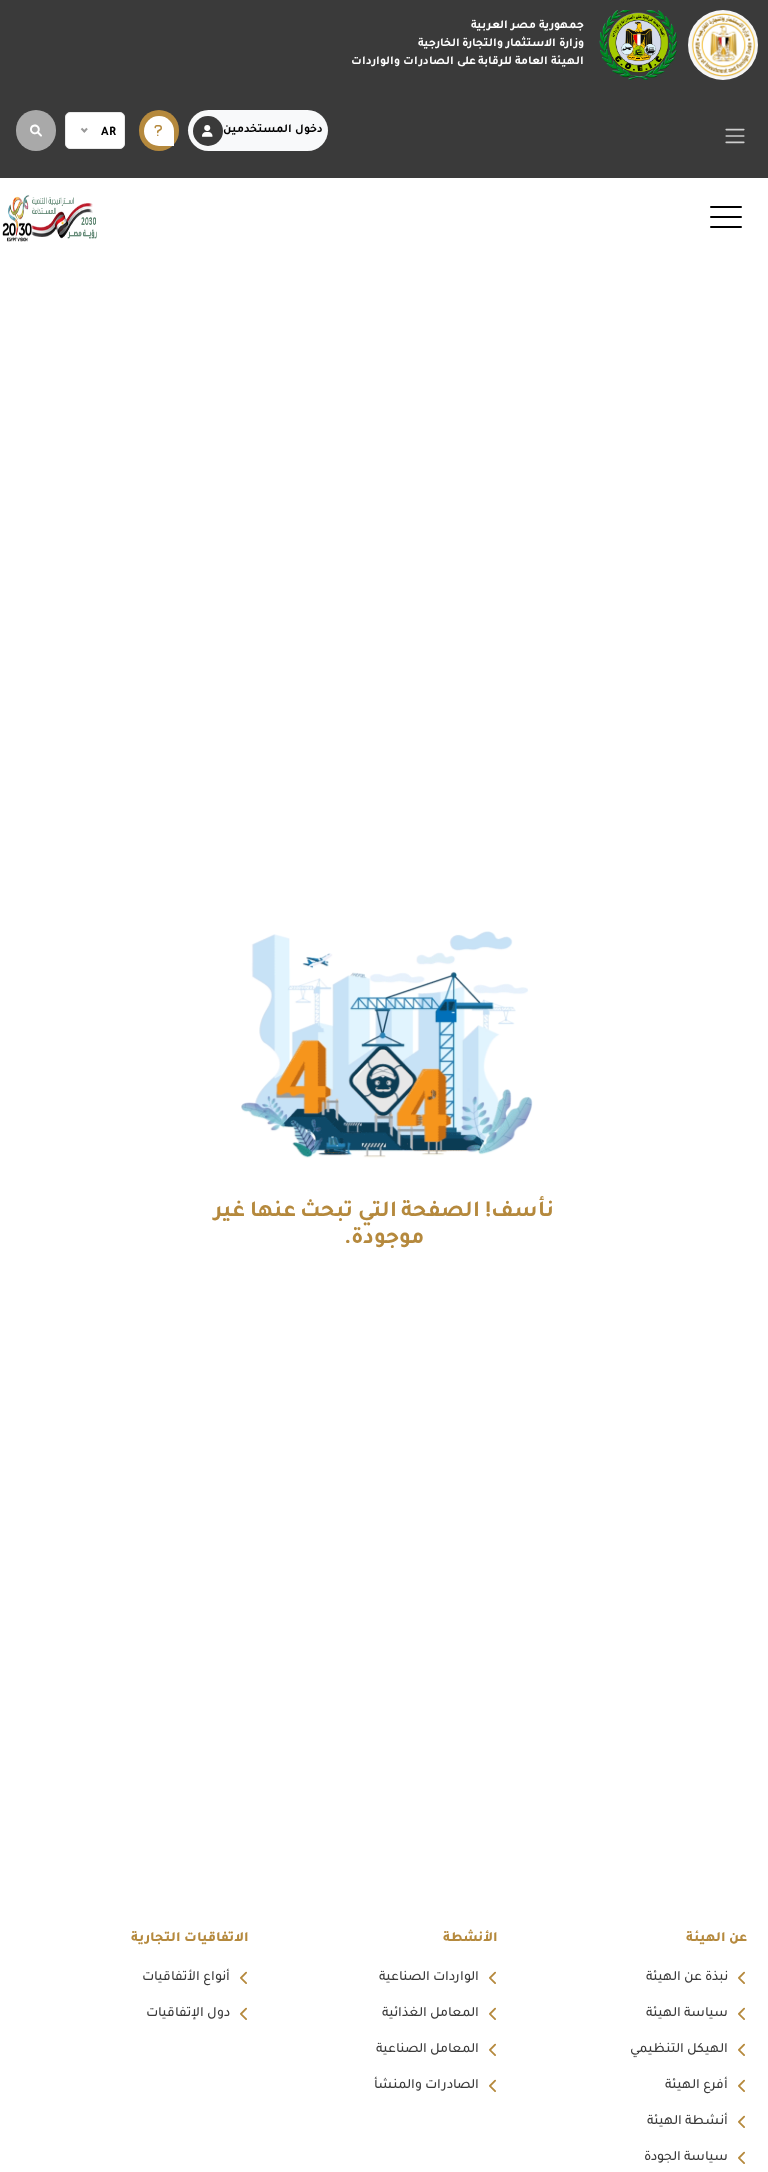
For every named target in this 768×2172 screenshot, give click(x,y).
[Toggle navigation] (735, 135)
